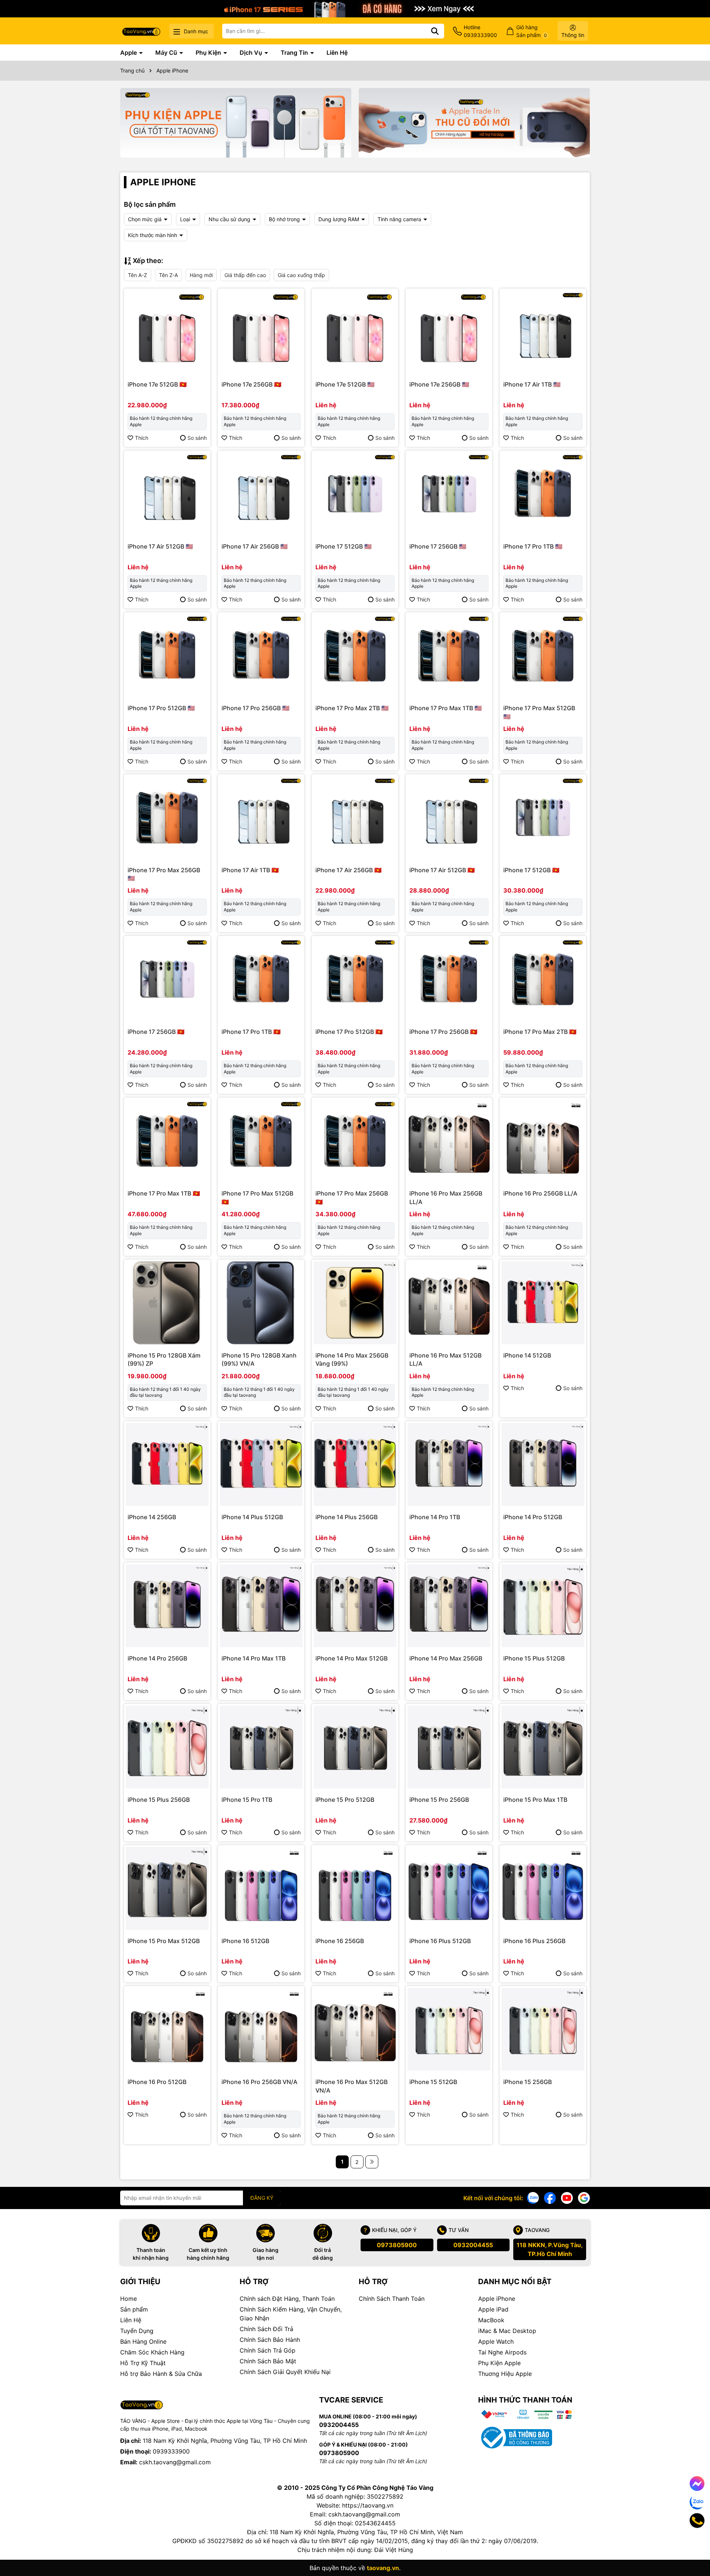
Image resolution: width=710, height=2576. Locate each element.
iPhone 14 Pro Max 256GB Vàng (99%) (352, 1359)
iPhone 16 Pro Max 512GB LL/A (445, 1359)
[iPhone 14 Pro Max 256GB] (449, 1606)
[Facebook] (550, 2197)
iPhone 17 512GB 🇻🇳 (531, 870)
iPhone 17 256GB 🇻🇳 (156, 1032)
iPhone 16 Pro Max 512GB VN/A (351, 2086)
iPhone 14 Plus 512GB (252, 1517)
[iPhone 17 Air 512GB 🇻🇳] (449, 817)
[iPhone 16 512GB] (261, 1888)
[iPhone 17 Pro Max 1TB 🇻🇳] (167, 1141)
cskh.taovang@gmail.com (175, 2462)
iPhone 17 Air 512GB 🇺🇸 (160, 546)
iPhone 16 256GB (340, 1941)
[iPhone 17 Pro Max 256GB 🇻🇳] (355, 1141)
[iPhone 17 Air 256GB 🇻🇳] (355, 817)
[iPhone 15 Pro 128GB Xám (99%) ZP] (167, 1303)
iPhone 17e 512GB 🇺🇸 (345, 384)
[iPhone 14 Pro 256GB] (167, 1606)
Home (129, 2299)
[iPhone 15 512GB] (449, 2029)
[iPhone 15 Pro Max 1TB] (543, 1747)
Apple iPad (493, 2309)
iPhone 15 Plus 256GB (159, 1800)
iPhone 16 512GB (245, 1941)
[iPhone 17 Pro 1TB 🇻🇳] (261, 979)
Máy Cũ (167, 53)
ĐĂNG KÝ (262, 2198)
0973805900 (397, 2245)
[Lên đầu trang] (694, 2546)
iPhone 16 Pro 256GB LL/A (540, 1193)
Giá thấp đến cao (245, 275)
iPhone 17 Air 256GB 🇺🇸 (255, 546)
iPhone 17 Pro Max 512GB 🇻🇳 (257, 1197)
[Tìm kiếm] (435, 31)
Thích (142, 438)
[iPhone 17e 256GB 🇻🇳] (261, 332)
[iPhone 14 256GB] (167, 1464)
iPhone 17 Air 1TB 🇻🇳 (250, 870)
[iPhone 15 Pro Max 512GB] (167, 1888)
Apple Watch (496, 2341)
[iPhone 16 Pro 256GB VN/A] (261, 2029)
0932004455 (473, 2245)
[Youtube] (567, 2197)
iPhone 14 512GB (527, 1355)
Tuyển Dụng (137, 2331)
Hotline (480, 31)
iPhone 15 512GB (433, 2082)
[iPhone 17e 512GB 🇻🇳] (167, 332)
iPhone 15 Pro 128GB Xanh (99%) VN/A (259, 1359)
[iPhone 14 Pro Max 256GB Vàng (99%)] (355, 1303)
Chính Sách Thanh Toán (392, 2299)
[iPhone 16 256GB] (355, 1888)
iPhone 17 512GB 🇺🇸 (344, 546)
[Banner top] (355, 8)
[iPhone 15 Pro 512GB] (355, 1747)
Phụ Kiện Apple (499, 2363)
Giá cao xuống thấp (301, 275)
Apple (129, 53)
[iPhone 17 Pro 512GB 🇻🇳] (355, 979)
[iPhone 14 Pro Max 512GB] (355, 1606)
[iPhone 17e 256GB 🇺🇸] (449, 332)
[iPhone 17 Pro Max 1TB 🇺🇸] (449, 655)
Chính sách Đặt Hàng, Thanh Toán (287, 2299)
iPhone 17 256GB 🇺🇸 (438, 546)
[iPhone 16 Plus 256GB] (543, 1888)
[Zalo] (533, 2197)
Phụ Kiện (209, 53)
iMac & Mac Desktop (507, 2331)
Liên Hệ (337, 53)
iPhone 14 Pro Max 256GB (446, 1658)
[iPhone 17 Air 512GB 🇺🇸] (167, 494)
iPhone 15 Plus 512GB (534, 1658)
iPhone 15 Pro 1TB (247, 1800)
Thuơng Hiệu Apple (505, 2374)
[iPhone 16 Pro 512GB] (167, 2029)
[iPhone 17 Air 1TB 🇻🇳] (261, 817)
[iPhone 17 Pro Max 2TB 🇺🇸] (355, 655)
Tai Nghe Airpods (502, 2352)
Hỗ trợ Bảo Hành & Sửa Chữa (161, 2374)
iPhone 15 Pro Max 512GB (164, 1941)
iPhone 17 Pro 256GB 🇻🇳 (443, 1032)
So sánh (197, 438)
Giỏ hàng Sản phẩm (532, 31)
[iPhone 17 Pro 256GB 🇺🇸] (261, 655)
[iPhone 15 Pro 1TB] (261, 1747)
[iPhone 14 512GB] (543, 1303)
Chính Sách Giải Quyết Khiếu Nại (285, 2372)
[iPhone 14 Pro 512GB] (543, 1464)
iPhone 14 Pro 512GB (533, 1517)
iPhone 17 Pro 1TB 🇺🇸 (533, 546)
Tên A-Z (138, 275)
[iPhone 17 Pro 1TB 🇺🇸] (543, 494)
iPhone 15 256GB (528, 2082)
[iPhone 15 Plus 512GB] (543, 1606)
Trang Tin (295, 53)
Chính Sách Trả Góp (268, 2350)
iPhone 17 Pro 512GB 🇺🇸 (161, 708)
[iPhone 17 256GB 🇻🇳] (167, 979)
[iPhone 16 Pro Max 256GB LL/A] (449, 1141)
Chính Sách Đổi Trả (266, 2329)
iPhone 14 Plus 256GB (346, 1517)
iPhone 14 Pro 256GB (157, 1658)
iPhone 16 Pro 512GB (157, 2082)
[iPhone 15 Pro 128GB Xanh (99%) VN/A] (261, 1303)
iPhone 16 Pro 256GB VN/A (259, 2082)
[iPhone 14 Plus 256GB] (355, 1464)
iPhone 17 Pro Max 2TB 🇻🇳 (540, 1032)
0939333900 (171, 2451)
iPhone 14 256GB (152, 1517)
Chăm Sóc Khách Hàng (152, 2352)
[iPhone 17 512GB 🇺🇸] (355, 494)
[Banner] (236, 123)
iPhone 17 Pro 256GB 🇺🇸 (256, 708)
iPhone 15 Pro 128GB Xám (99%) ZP (164, 1359)
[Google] (584, 2197)
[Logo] (141, 31)
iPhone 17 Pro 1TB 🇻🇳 (251, 1032)
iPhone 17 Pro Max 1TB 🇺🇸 (446, 708)
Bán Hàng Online (143, 2341)
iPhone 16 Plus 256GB (534, 1941)
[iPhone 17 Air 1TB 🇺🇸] (543, 332)
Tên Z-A (168, 275)
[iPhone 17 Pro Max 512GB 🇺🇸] (543, 655)
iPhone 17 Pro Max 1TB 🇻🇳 (164, 1193)
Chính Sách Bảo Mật (268, 2361)
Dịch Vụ (252, 53)
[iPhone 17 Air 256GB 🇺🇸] (261, 494)
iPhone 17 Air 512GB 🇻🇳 (442, 870)
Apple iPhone (497, 2299)
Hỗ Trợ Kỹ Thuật (143, 2363)
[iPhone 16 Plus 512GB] (449, 1888)
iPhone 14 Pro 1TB (435, 1517)
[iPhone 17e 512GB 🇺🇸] (355, 332)
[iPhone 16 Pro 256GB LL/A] (543, 1141)
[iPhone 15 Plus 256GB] (167, 1747)
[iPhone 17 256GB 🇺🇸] (449, 494)
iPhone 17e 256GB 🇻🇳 (251, 384)
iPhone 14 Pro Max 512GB (351, 1658)
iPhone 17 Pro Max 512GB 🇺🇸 (539, 712)
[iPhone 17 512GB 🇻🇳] (543, 817)
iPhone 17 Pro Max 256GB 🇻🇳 (352, 1197)
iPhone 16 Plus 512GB (440, 1941)
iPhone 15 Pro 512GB (345, 1800)
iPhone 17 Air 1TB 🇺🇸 (532, 384)
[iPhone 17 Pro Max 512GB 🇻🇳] (261, 1141)
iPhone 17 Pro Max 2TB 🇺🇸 (352, 708)
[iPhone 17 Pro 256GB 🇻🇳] (449, 979)
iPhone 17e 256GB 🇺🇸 (439, 384)
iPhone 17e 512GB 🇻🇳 (157, 384)
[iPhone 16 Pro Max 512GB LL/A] (449, 1303)
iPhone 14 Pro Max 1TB (253, 1658)
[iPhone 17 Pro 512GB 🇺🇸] (167, 655)
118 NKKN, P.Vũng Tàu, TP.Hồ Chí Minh (550, 2249)
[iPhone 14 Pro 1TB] (449, 1464)
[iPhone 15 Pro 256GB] (449, 1747)
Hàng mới (201, 275)
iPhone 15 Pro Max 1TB (535, 1800)
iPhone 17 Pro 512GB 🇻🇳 (349, 1032)
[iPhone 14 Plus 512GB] (261, 1464)
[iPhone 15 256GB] (543, 2029)
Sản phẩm (134, 2309)
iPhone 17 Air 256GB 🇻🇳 (349, 870)
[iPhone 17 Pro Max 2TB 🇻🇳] (543, 979)
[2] (372, 2162)
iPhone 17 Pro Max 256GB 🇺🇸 (164, 874)
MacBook (491, 2320)
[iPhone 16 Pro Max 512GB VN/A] (355, 2029)
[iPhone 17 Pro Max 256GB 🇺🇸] (167, 817)
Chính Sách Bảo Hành (270, 2340)
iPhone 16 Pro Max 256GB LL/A (446, 1197)
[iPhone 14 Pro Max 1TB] (261, 1606)
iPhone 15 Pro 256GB (439, 1800)
